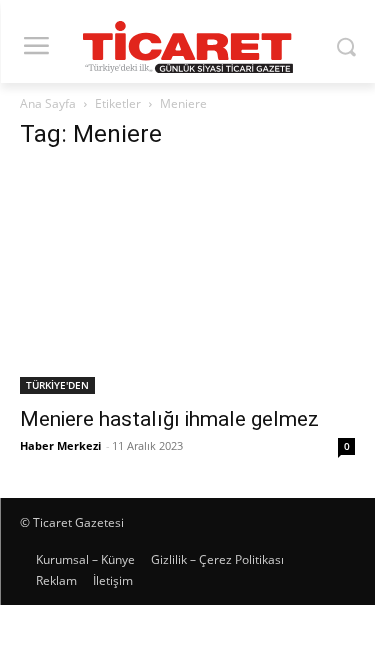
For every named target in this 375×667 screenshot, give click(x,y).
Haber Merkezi (60, 445)
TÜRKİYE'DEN (57, 385)
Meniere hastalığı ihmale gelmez (169, 419)
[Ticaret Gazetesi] (187, 47)
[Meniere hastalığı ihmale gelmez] (187, 281)
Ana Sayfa (48, 103)
